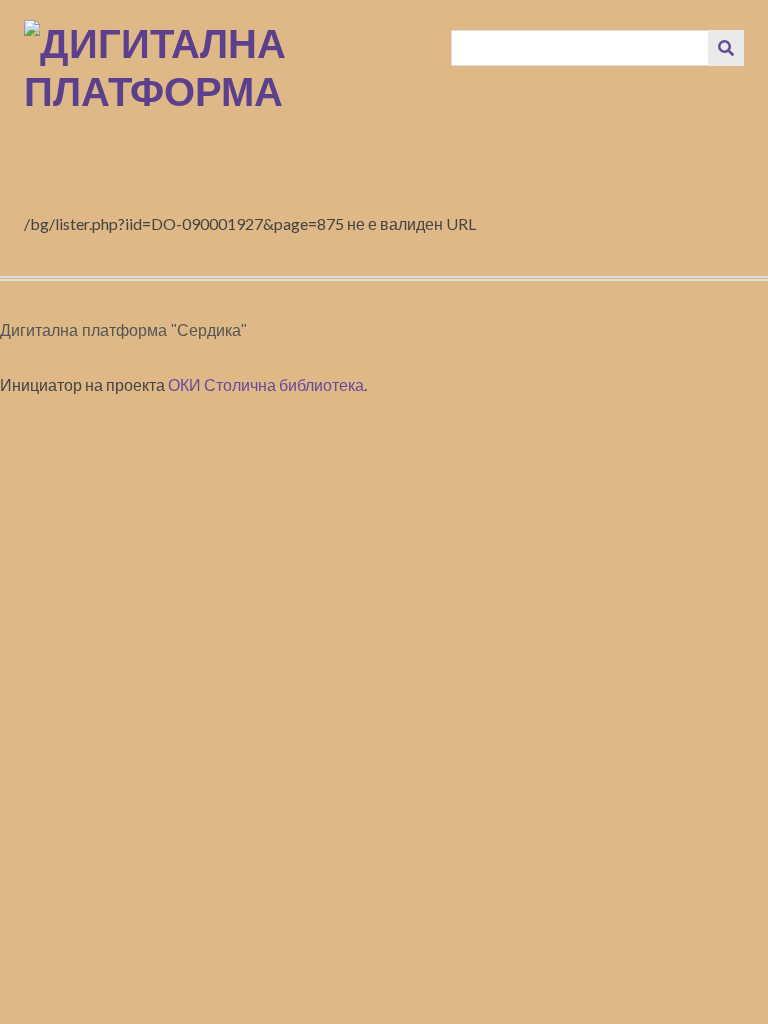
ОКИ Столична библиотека (266, 384)
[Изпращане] (726, 48)
